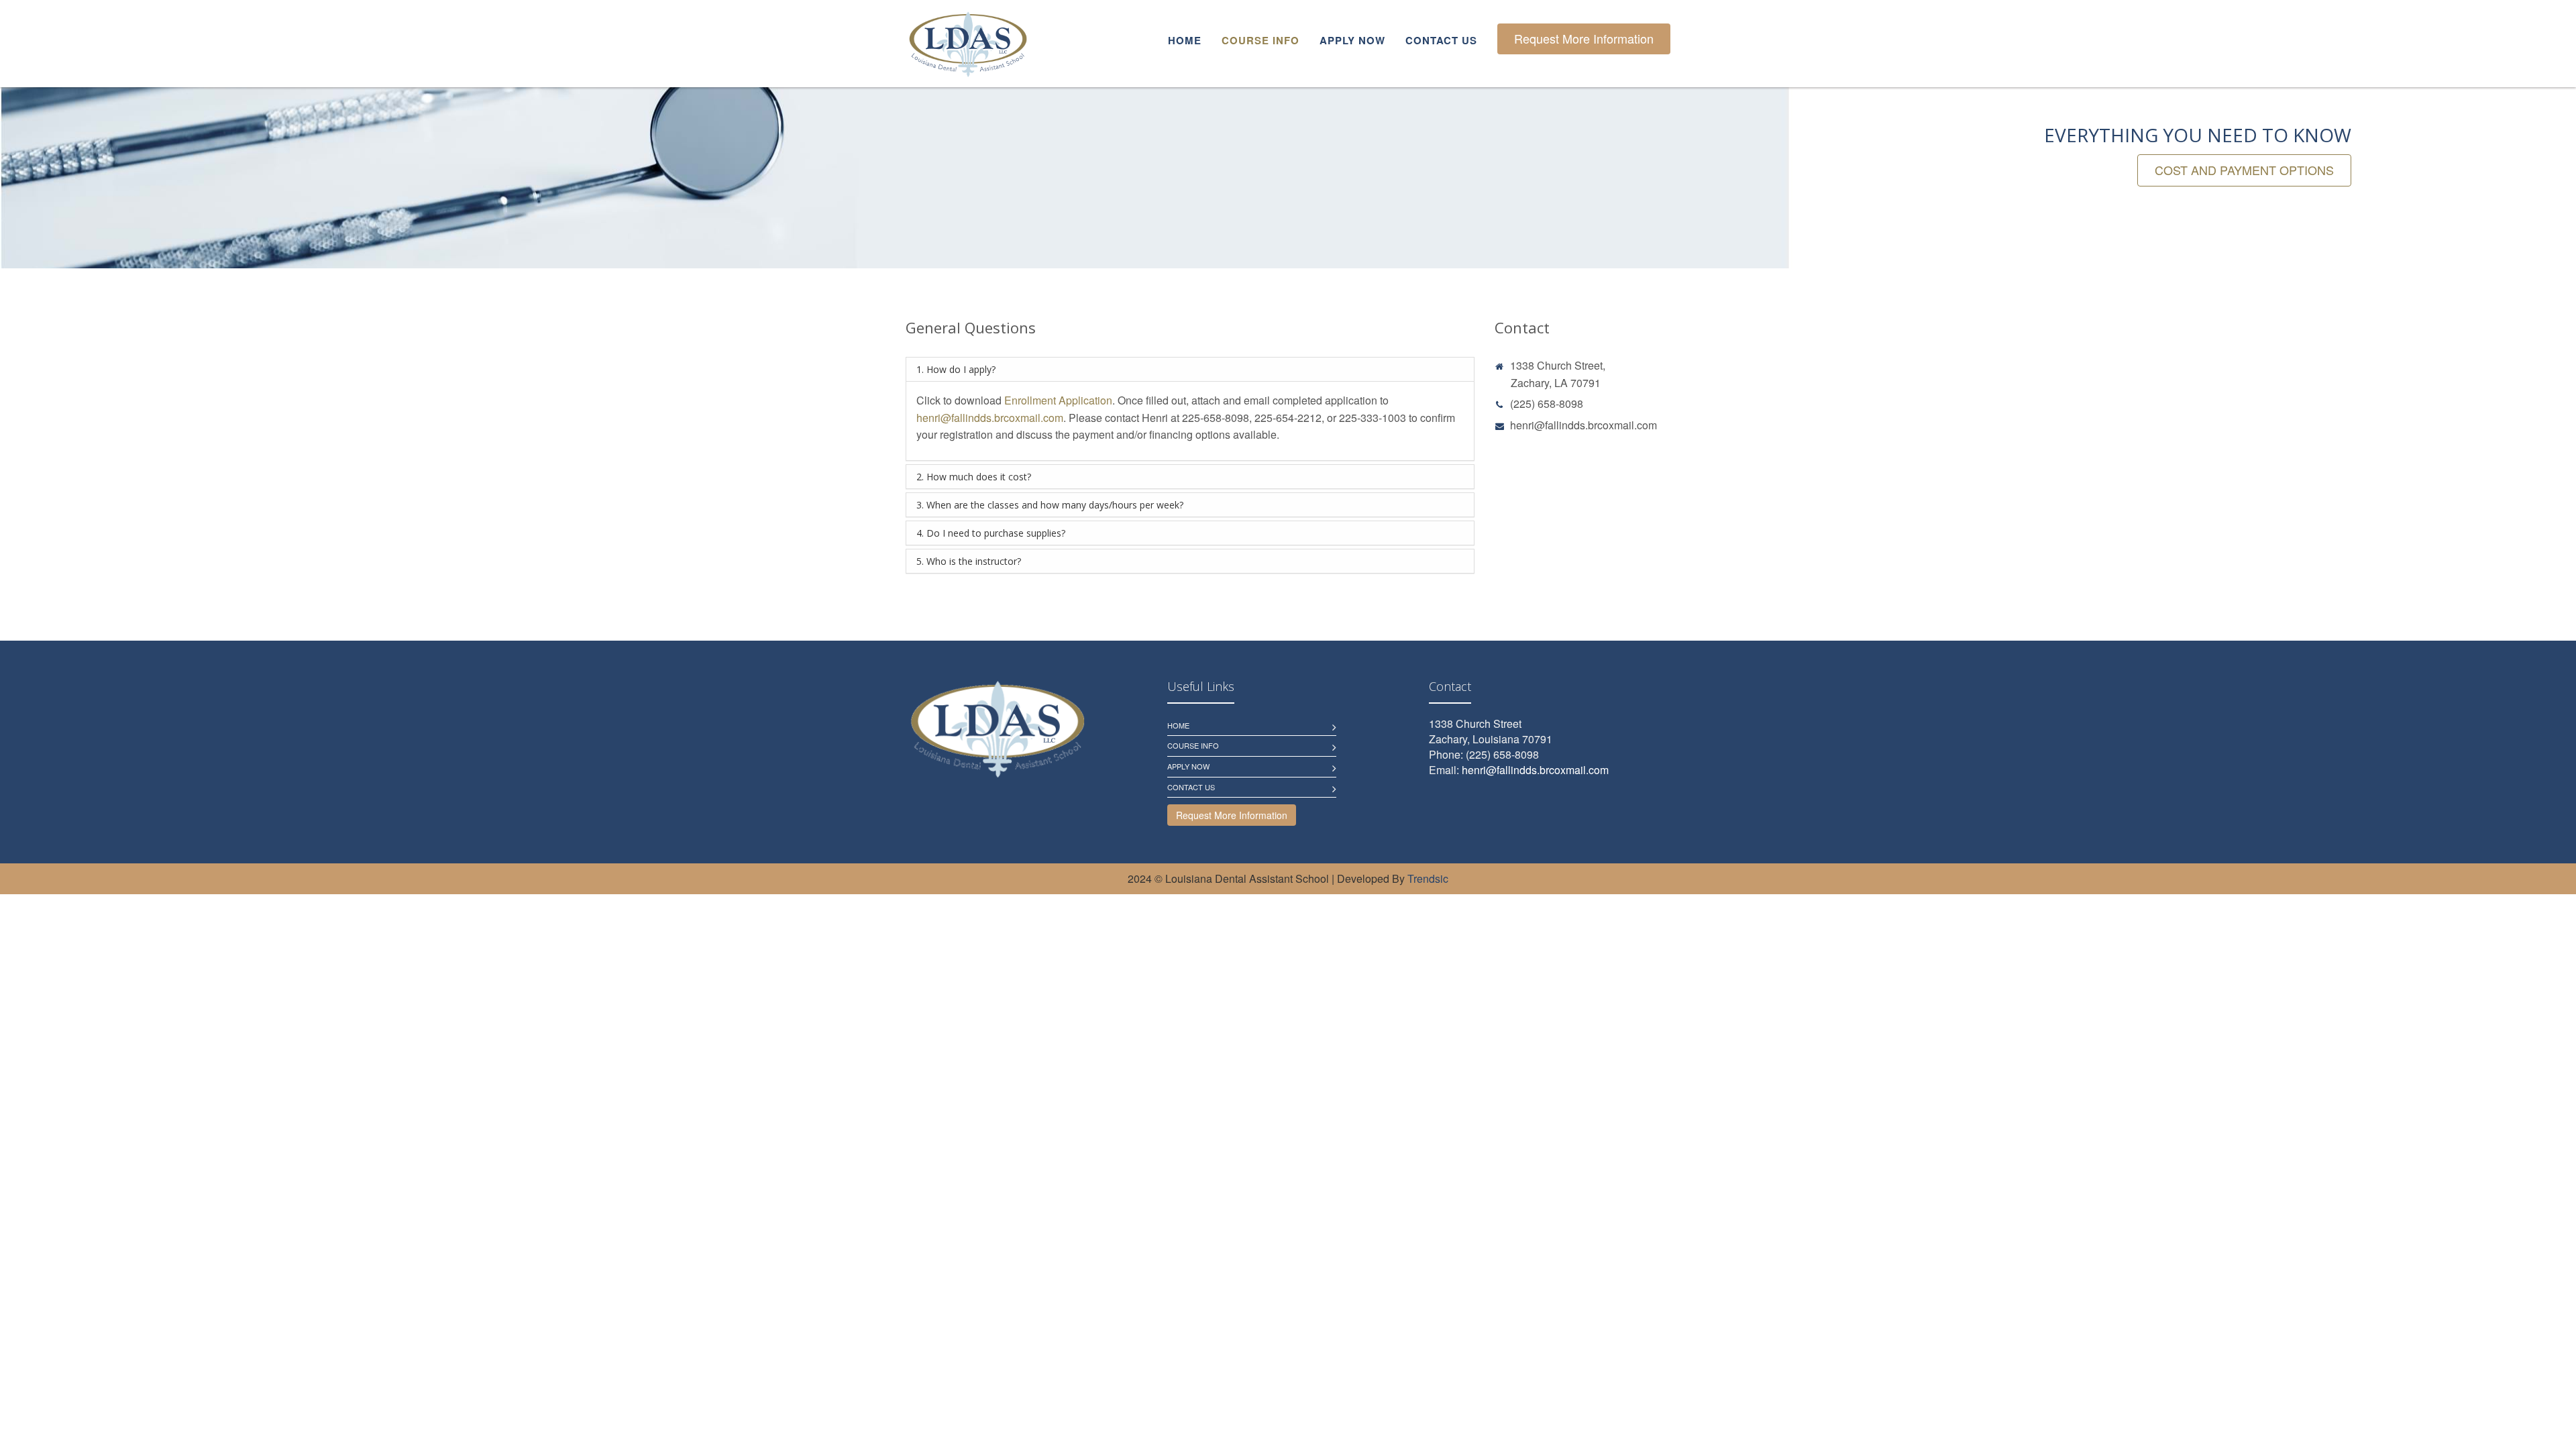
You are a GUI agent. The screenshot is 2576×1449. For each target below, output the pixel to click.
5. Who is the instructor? (969, 561)
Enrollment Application (1058, 400)
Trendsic (1428, 878)
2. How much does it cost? (974, 477)
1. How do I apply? (956, 369)
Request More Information (1584, 38)
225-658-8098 (1216, 418)
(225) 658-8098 (1547, 404)
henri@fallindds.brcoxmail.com (990, 418)
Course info (1260, 40)
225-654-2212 (1288, 418)
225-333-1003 (1373, 418)
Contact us (1441, 40)
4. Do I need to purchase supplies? (991, 533)
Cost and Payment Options (2244, 170)
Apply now (1352, 40)
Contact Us (1191, 787)
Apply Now (1188, 766)
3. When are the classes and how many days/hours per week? (1050, 505)
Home (1185, 40)
